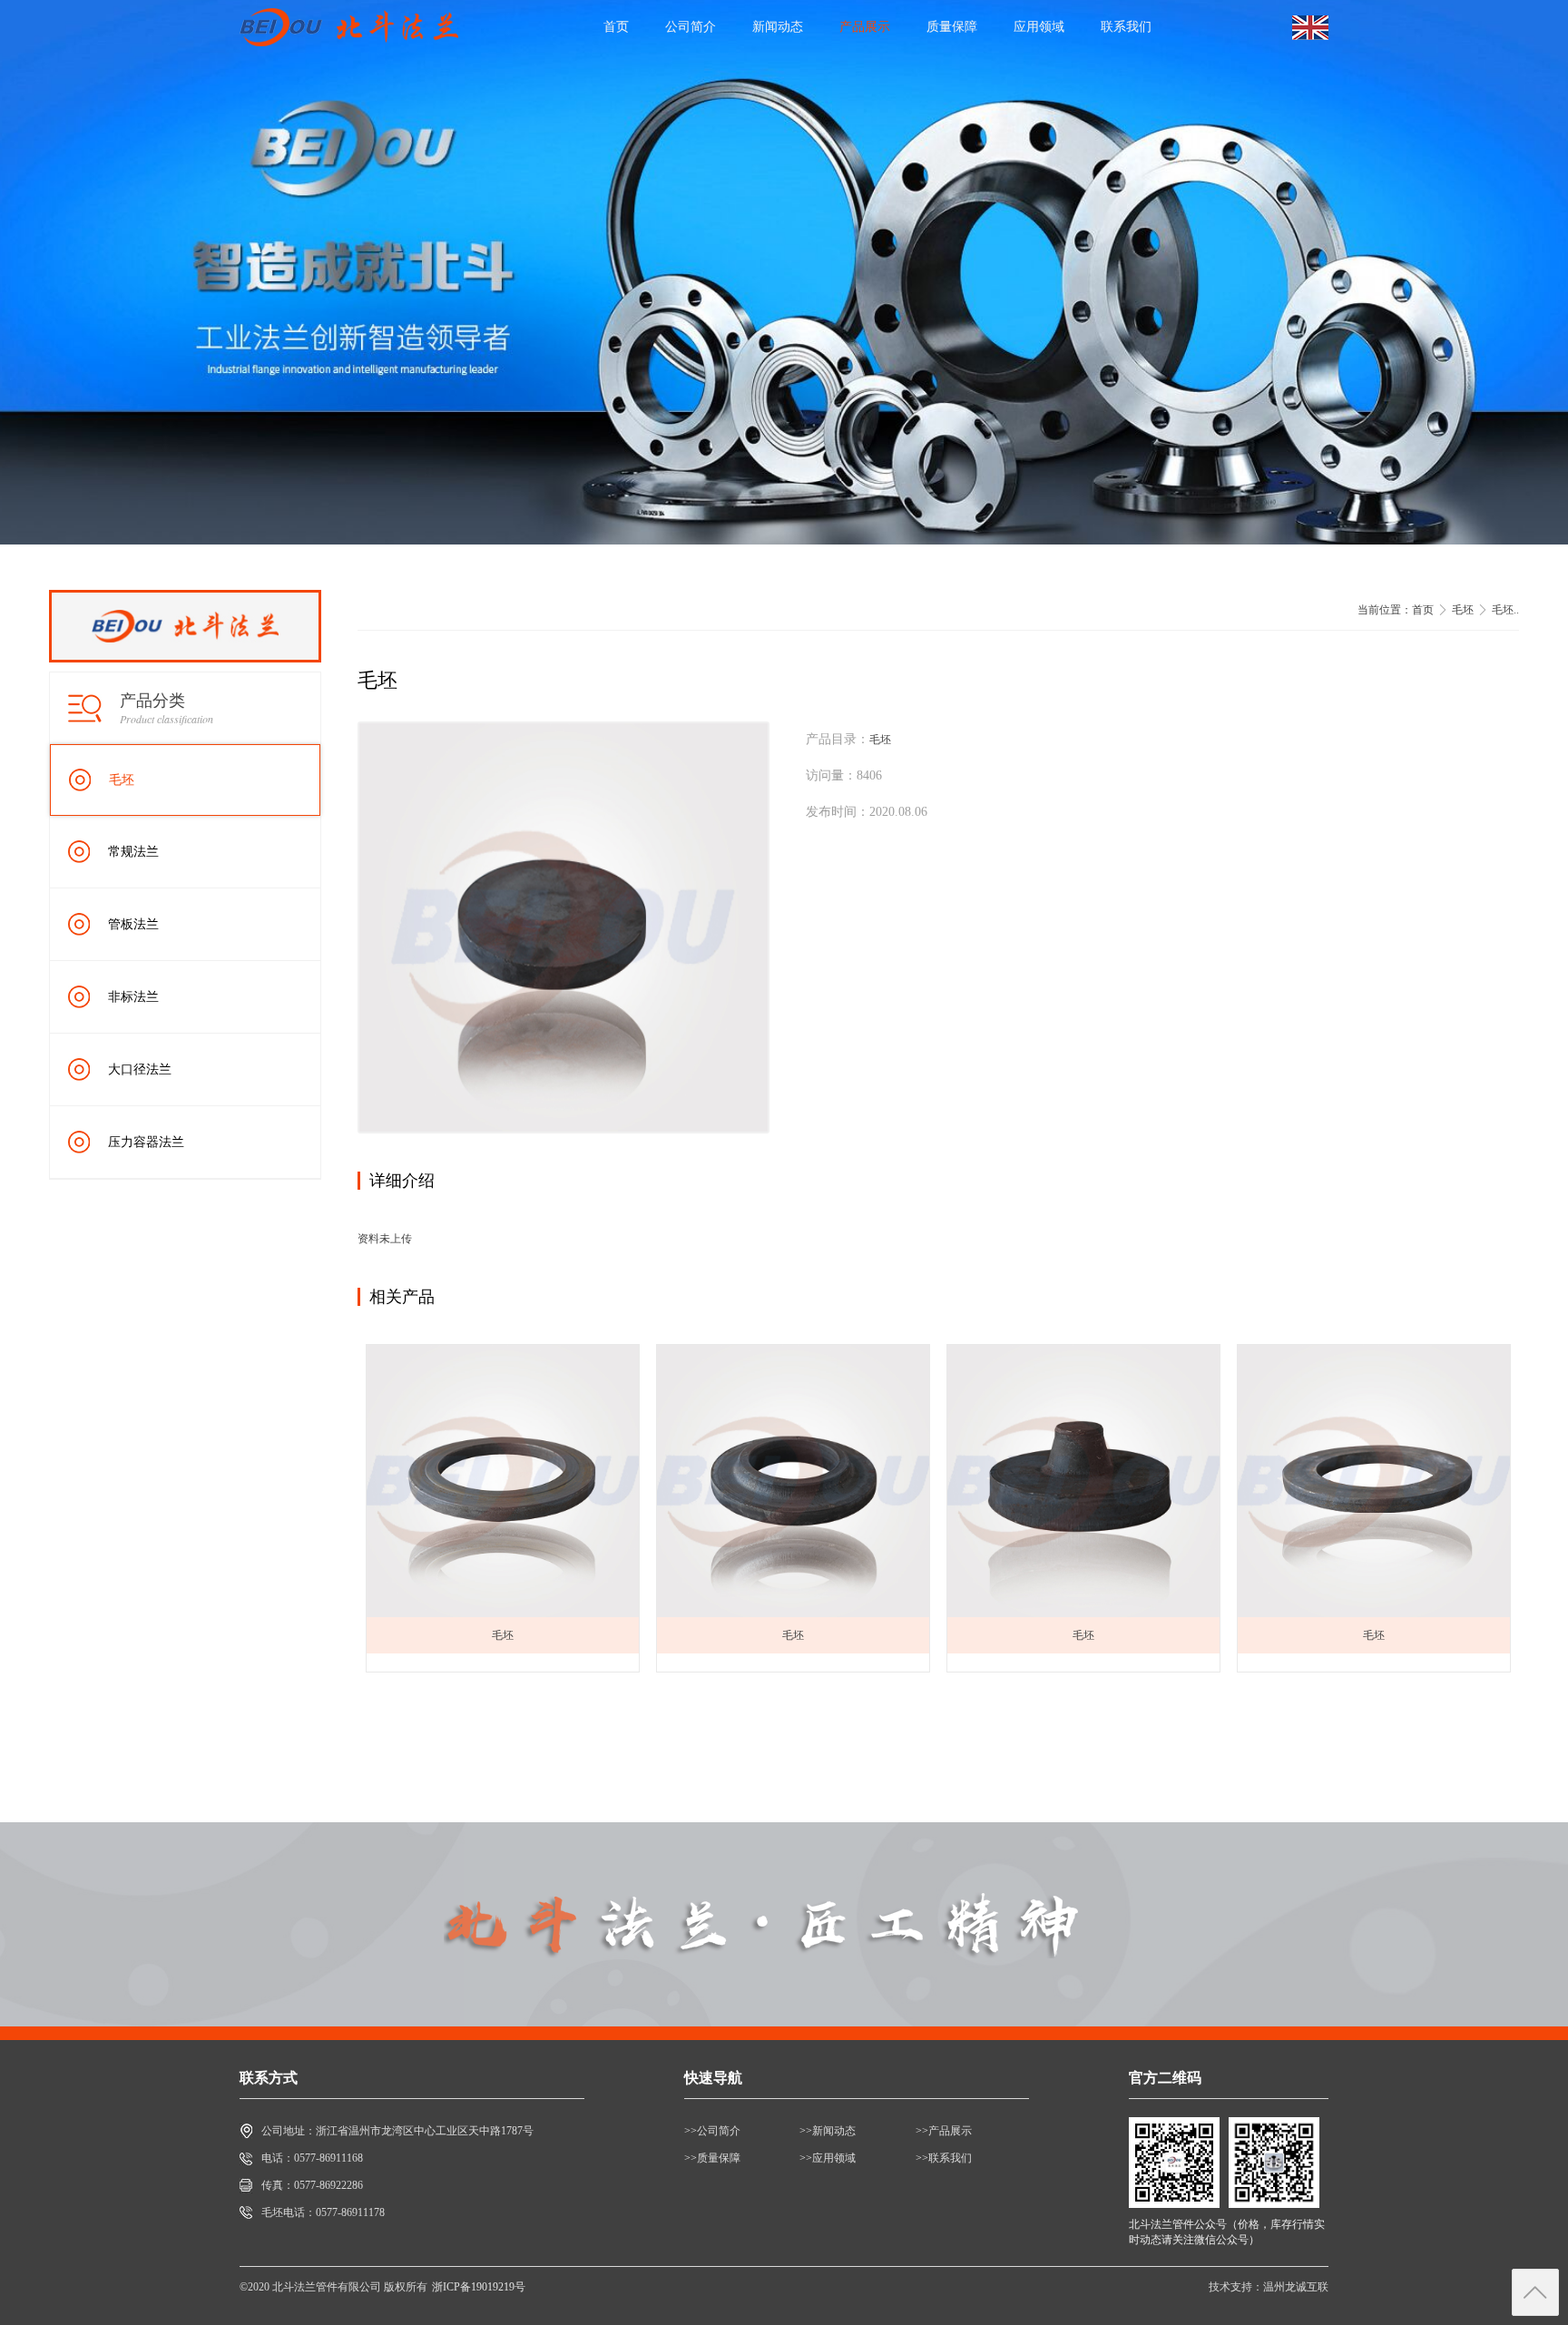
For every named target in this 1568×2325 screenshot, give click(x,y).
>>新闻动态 (828, 2131)
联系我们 (1126, 27)
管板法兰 (133, 924)
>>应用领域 (828, 2158)
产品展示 (865, 27)
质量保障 (952, 27)
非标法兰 (133, 997)
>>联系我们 (944, 2158)
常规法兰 (133, 852)
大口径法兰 (140, 1069)
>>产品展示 (944, 2131)
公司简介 (691, 27)
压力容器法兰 (146, 1142)
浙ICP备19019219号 (479, 2287)
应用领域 (1039, 27)
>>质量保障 (712, 2158)
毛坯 (122, 780)
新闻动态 (778, 27)
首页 (616, 27)
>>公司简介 (712, 2131)
